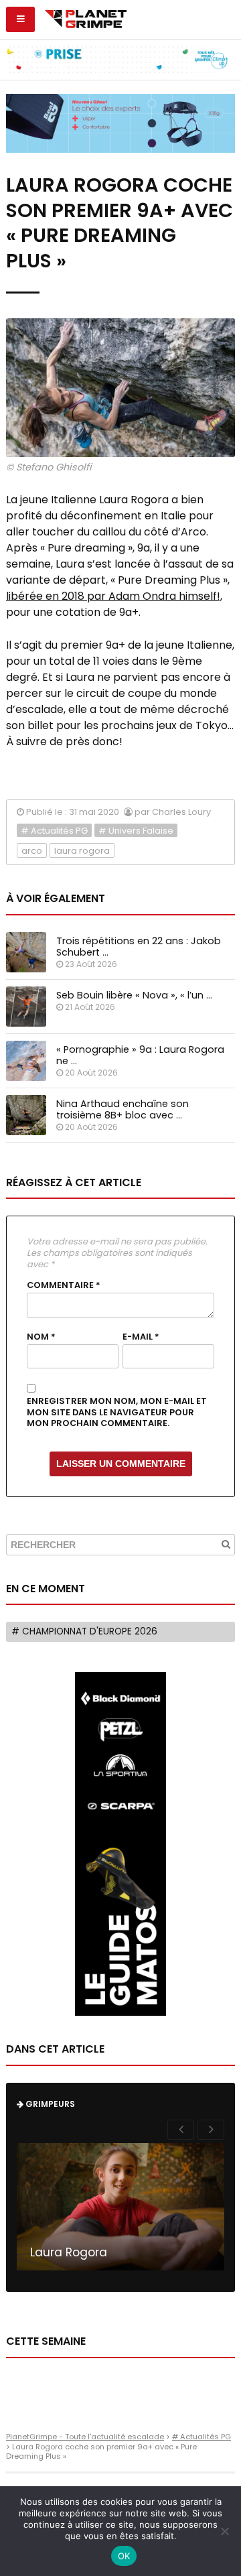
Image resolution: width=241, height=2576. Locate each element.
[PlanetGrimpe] (85, 17)
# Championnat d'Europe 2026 (84, 1631)
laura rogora (82, 851)
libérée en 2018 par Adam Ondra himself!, (114, 596)
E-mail (141, 1337)
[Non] (224, 2531)
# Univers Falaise (136, 831)
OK (124, 2556)
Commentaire (64, 1285)
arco (32, 851)
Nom (41, 1337)
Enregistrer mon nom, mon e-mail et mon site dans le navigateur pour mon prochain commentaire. (117, 1412)
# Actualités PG (54, 831)
